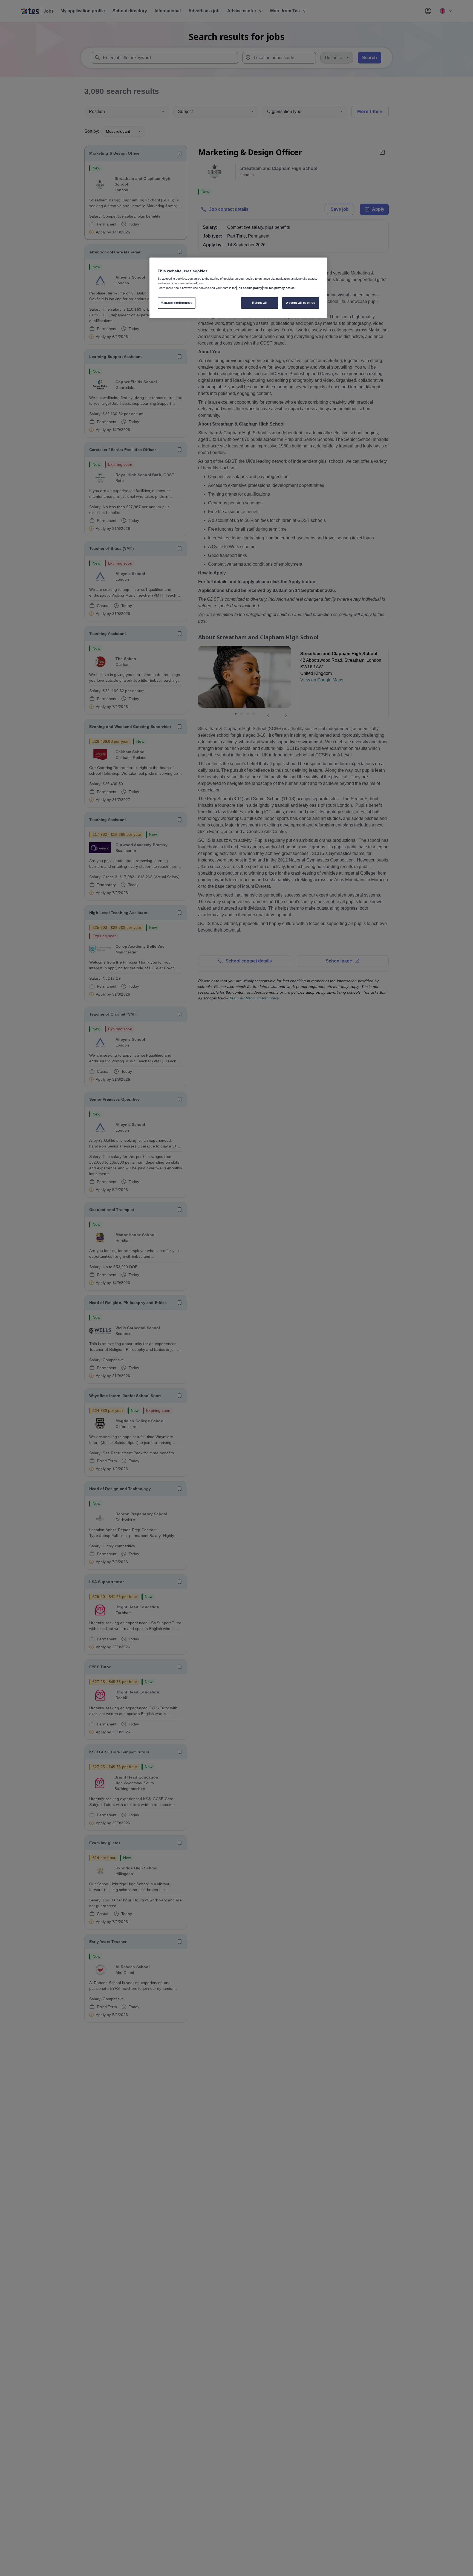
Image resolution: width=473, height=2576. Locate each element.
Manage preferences (177, 303)
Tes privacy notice (282, 288)
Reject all (259, 303)
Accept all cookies (301, 303)
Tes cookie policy (250, 288)
